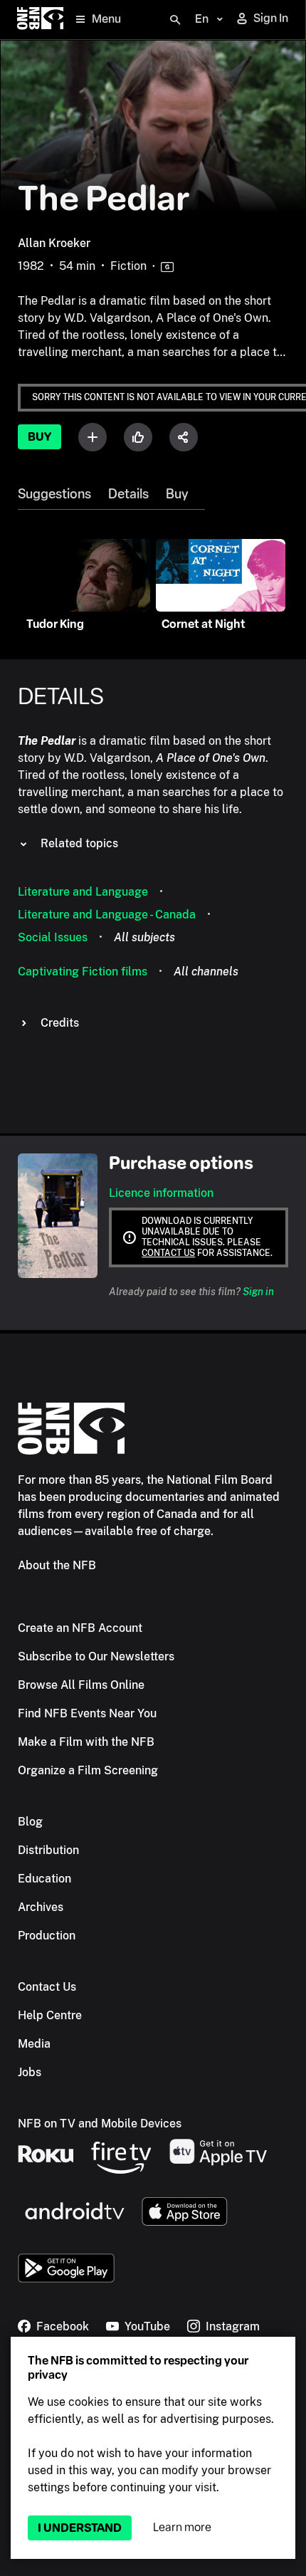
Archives (41, 1907)
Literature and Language (83, 892)
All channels (206, 972)
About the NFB (57, 1565)
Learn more (182, 2527)
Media (34, 2044)
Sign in (258, 1292)
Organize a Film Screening (88, 1770)
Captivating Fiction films (83, 972)
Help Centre (50, 2015)
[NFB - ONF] (40, 20)
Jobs (30, 2072)
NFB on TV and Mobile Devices (100, 2124)
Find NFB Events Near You (87, 1713)
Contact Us (47, 1987)
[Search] (175, 20)
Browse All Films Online (81, 1685)
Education (44, 1879)
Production (47, 1936)
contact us (168, 1253)
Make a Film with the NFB (86, 1742)
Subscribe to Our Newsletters (96, 1656)
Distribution (48, 1850)
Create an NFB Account (80, 1628)
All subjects (144, 937)
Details (128, 494)
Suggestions (54, 494)
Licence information (161, 1193)
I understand (80, 2528)
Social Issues (53, 937)
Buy (39, 437)
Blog (30, 1822)
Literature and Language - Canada (107, 915)
